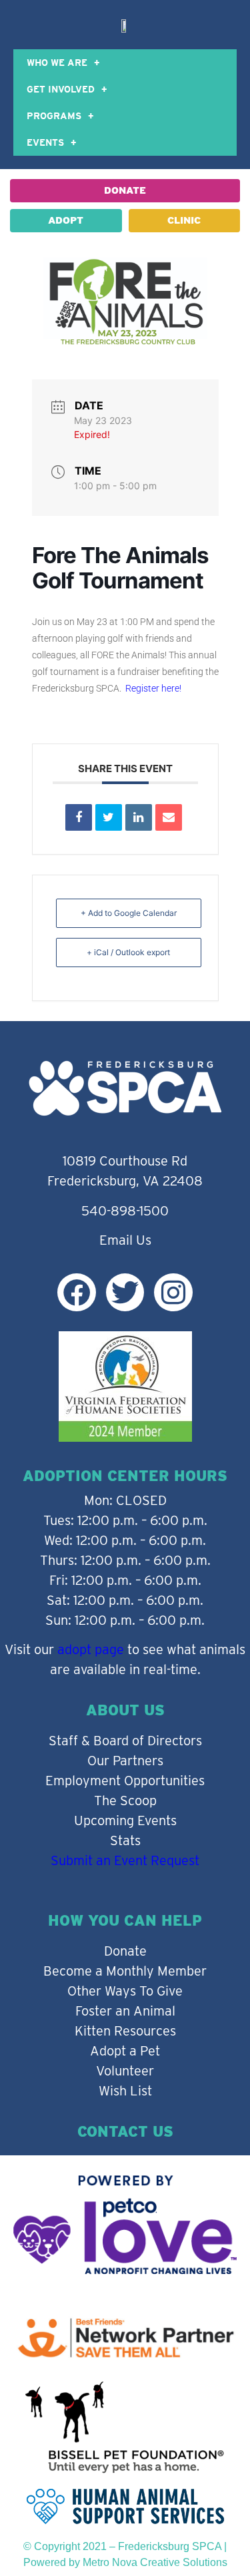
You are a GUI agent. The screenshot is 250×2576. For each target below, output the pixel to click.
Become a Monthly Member (125, 1971)
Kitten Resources (125, 2031)
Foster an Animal (125, 2011)
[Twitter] (125, 1292)
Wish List (125, 2091)
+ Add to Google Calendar (129, 913)
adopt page (91, 1649)
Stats (125, 1840)
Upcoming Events (125, 1821)
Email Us (125, 1240)
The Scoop (125, 1801)
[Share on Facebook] (79, 817)
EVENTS (45, 142)
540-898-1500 (125, 1211)
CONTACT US (125, 2131)
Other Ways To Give (125, 1991)
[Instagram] (173, 1292)
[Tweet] (109, 817)
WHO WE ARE (57, 63)
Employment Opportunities (125, 1781)
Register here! (152, 688)
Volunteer (125, 2071)
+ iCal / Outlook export (128, 952)
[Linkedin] (139, 817)
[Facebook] (76, 1292)
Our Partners (125, 1761)
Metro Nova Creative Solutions (155, 2562)
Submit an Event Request (125, 1860)
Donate (125, 1951)
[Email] (169, 817)
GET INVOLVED (61, 89)
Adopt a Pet (125, 2051)
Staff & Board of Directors (125, 1741)
